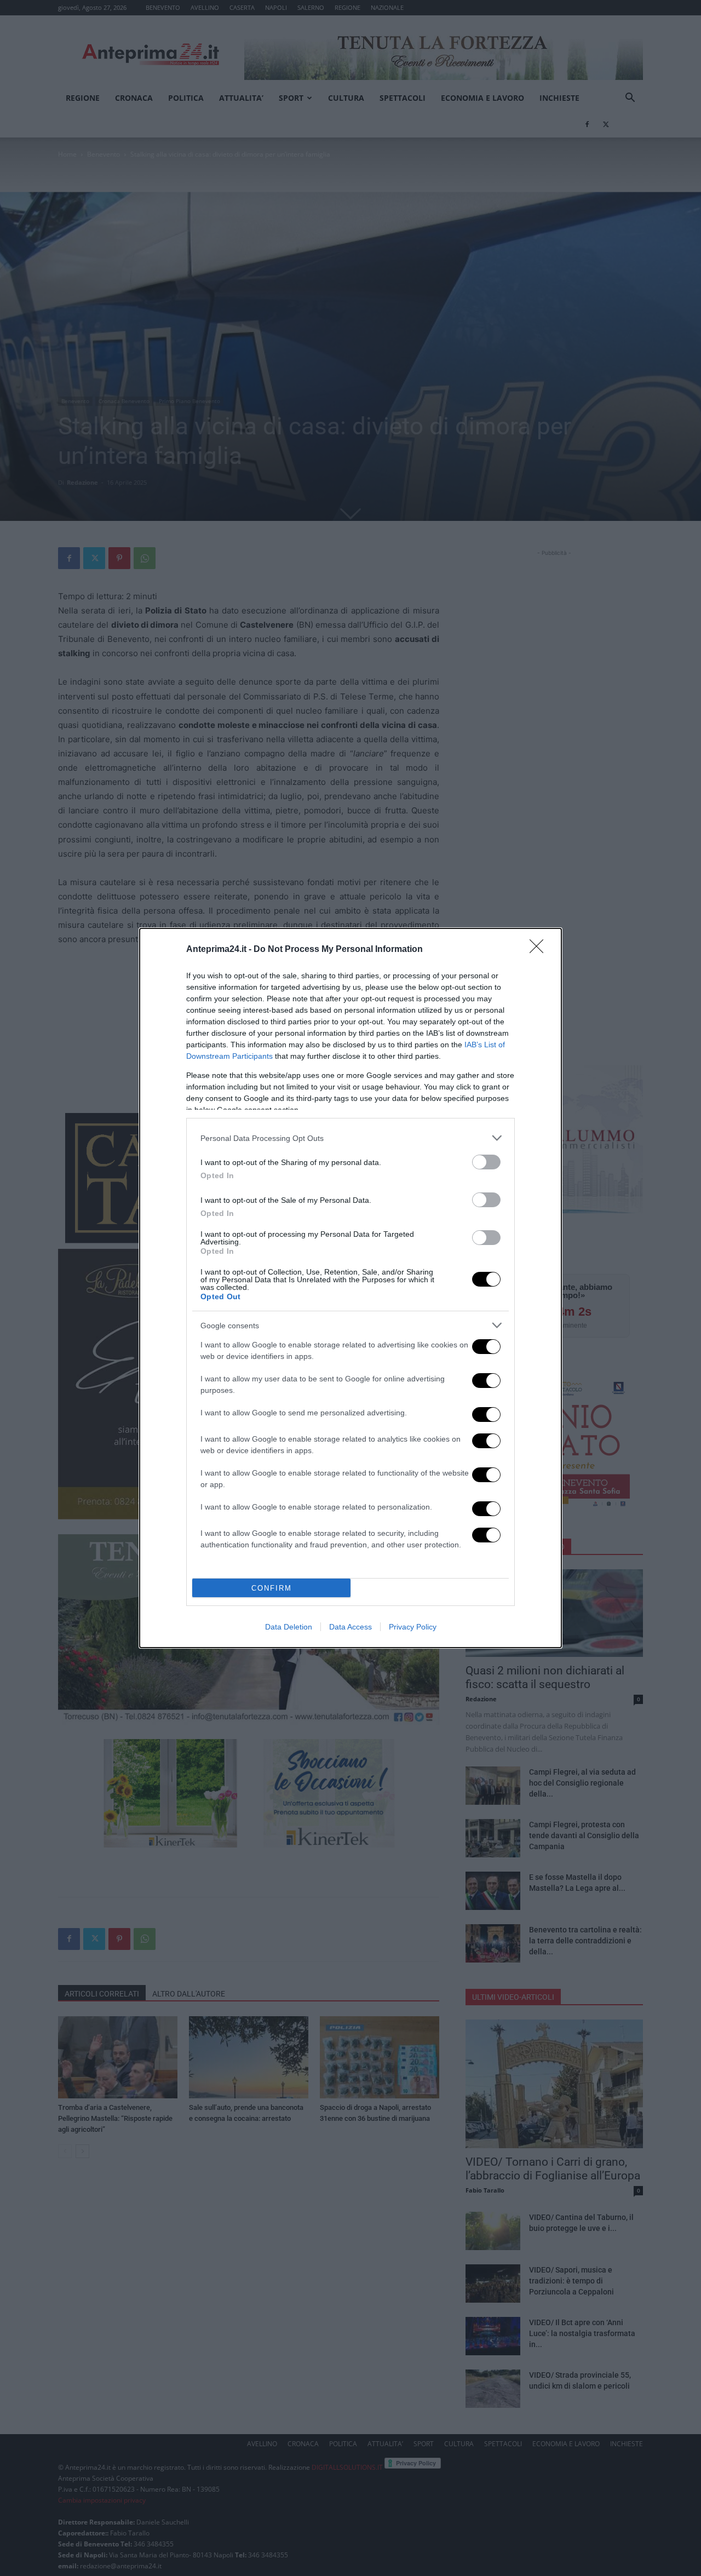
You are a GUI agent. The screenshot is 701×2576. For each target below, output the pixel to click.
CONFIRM (272, 1588)
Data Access (350, 1627)
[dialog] (350, 1288)
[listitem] (350, 1138)
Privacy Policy (413, 1627)
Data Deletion (289, 1627)
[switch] (486, 1162)
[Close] (540, 950)
